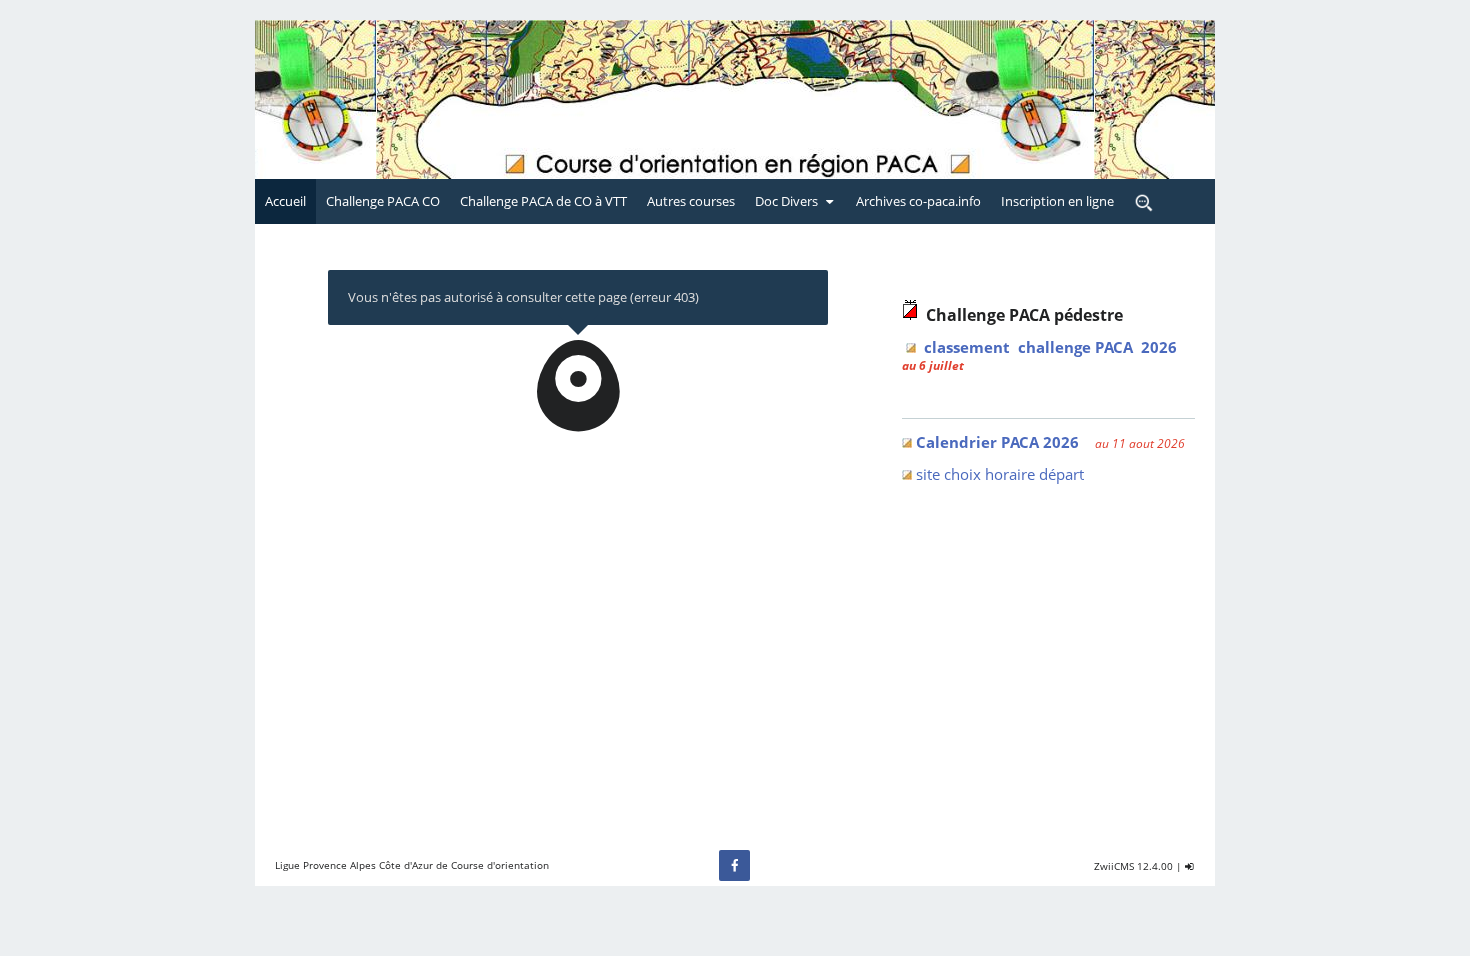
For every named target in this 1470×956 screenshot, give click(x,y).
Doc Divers (786, 201)
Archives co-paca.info (918, 201)
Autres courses (691, 201)
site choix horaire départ (1000, 474)
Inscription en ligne (1057, 201)
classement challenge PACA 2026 (1050, 347)
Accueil (285, 201)
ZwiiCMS (1114, 866)
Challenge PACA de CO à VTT (543, 201)
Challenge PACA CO (383, 201)
